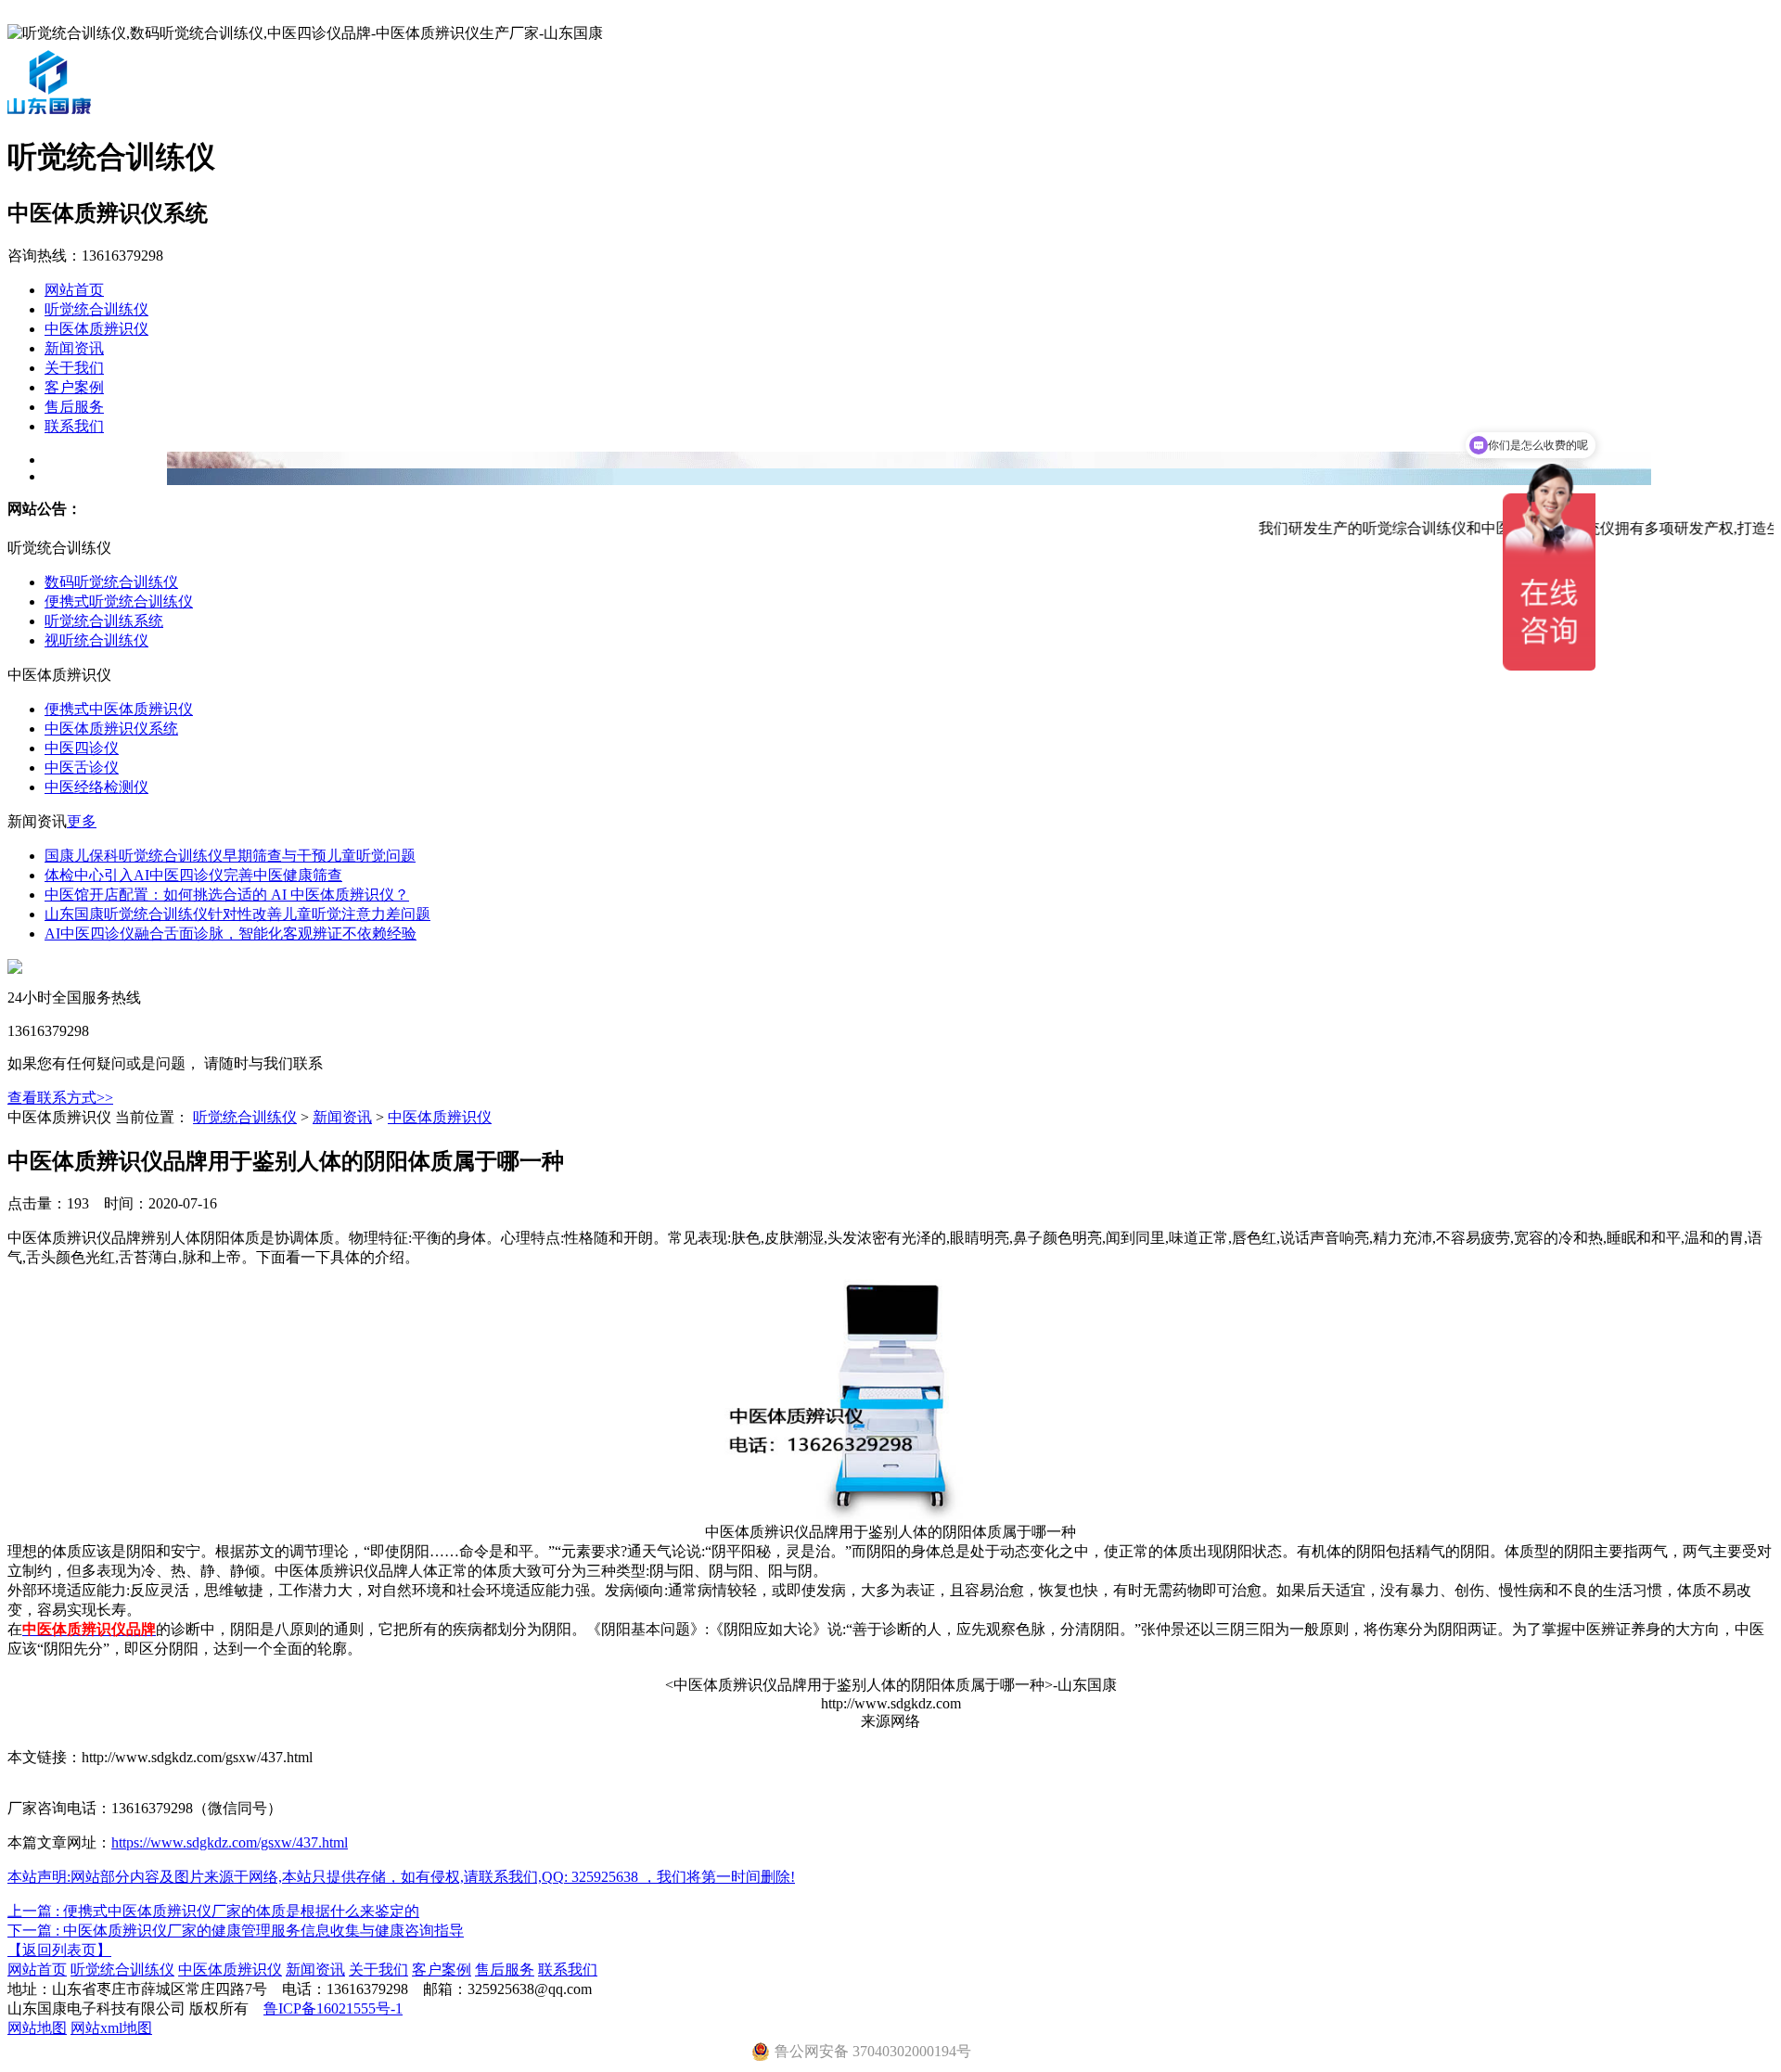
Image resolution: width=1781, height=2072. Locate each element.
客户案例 (74, 387)
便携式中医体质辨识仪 (119, 709)
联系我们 (74, 426)
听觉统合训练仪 (96, 309)
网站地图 (37, 2028)
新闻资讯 (74, 348)
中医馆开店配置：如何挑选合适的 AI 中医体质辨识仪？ (227, 895)
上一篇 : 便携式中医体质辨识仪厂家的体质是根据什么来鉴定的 (213, 1911)
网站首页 (74, 290)
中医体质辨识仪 (96, 329)
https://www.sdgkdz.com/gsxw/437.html (230, 1842)
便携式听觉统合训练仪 (119, 601)
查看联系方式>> (60, 1098)
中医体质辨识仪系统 (111, 729)
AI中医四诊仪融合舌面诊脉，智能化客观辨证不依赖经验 (231, 934)
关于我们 (74, 368)
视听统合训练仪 (96, 640)
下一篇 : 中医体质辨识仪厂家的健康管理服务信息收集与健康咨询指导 (236, 1931)
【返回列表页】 (59, 1950)
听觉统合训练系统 (104, 621)
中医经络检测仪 (96, 787)
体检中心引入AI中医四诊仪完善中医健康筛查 (193, 875)
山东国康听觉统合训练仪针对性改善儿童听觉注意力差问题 (237, 914)
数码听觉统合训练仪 (111, 582)
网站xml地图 (111, 2028)
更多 (82, 821)
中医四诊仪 (82, 748)
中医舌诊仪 (82, 767)
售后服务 (74, 407)
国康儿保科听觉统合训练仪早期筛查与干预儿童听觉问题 (230, 856)
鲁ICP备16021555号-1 (333, 2008)
